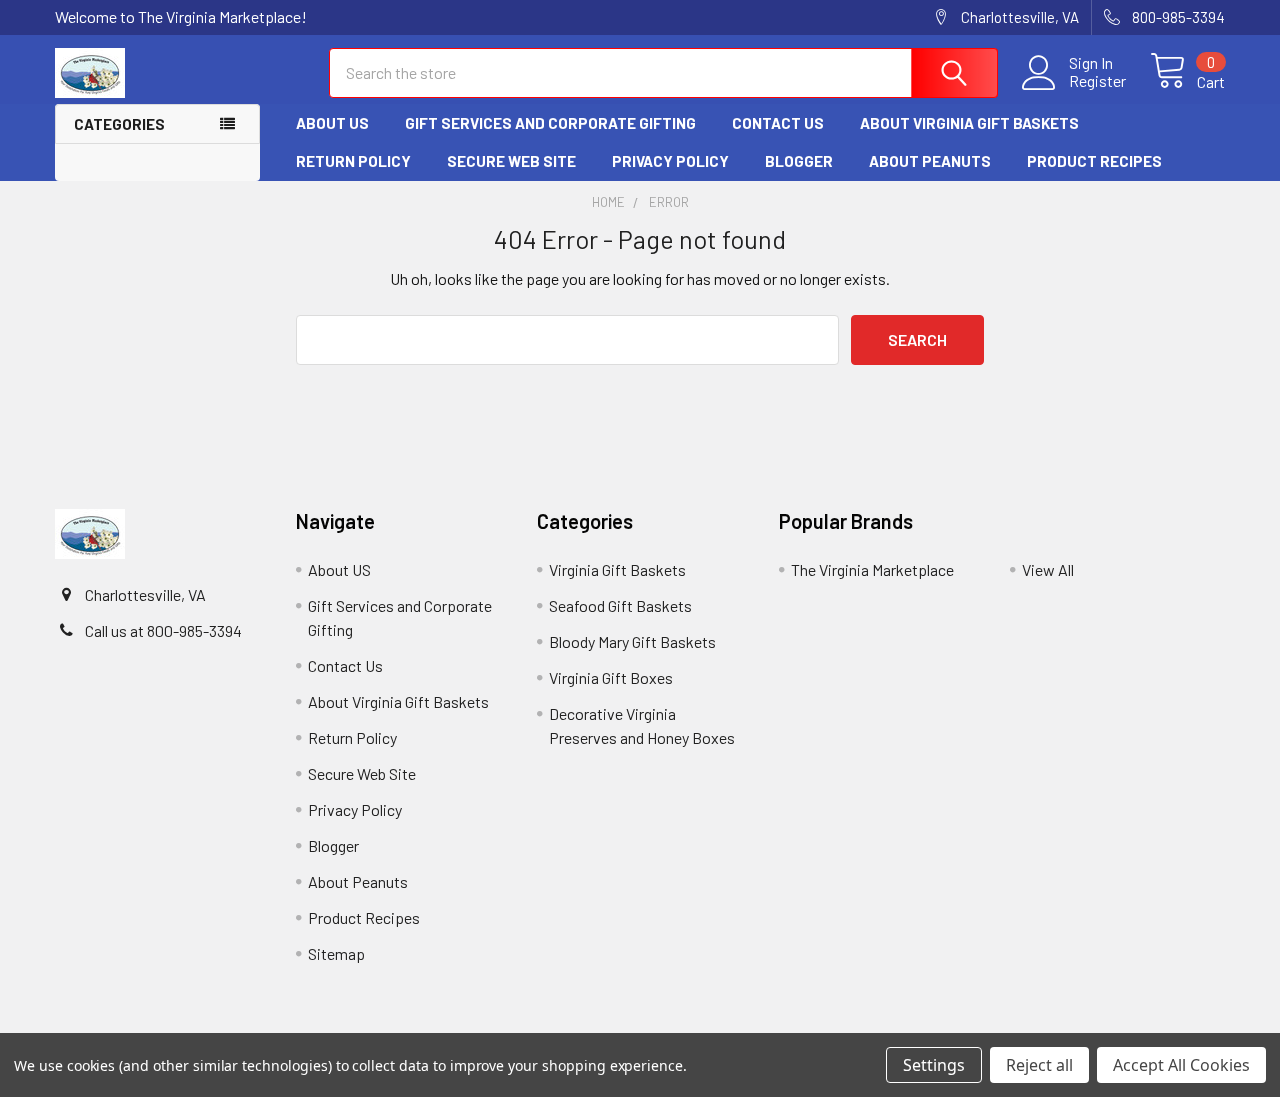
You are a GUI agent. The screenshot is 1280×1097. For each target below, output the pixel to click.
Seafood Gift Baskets (620, 605)
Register (1097, 81)
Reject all (1039, 1065)
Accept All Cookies (1181, 1065)
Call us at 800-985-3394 (163, 630)
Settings (934, 1065)
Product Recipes (1094, 161)
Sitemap (336, 953)
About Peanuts (930, 161)
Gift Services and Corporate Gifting (550, 123)
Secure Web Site (511, 161)
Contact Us (778, 123)
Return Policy (353, 161)
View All (1048, 569)
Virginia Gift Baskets (617, 569)
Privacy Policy (670, 161)
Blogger (799, 161)
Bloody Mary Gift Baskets (632, 641)
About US (332, 123)
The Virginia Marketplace (872, 569)
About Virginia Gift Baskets (969, 123)
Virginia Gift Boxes (611, 677)
